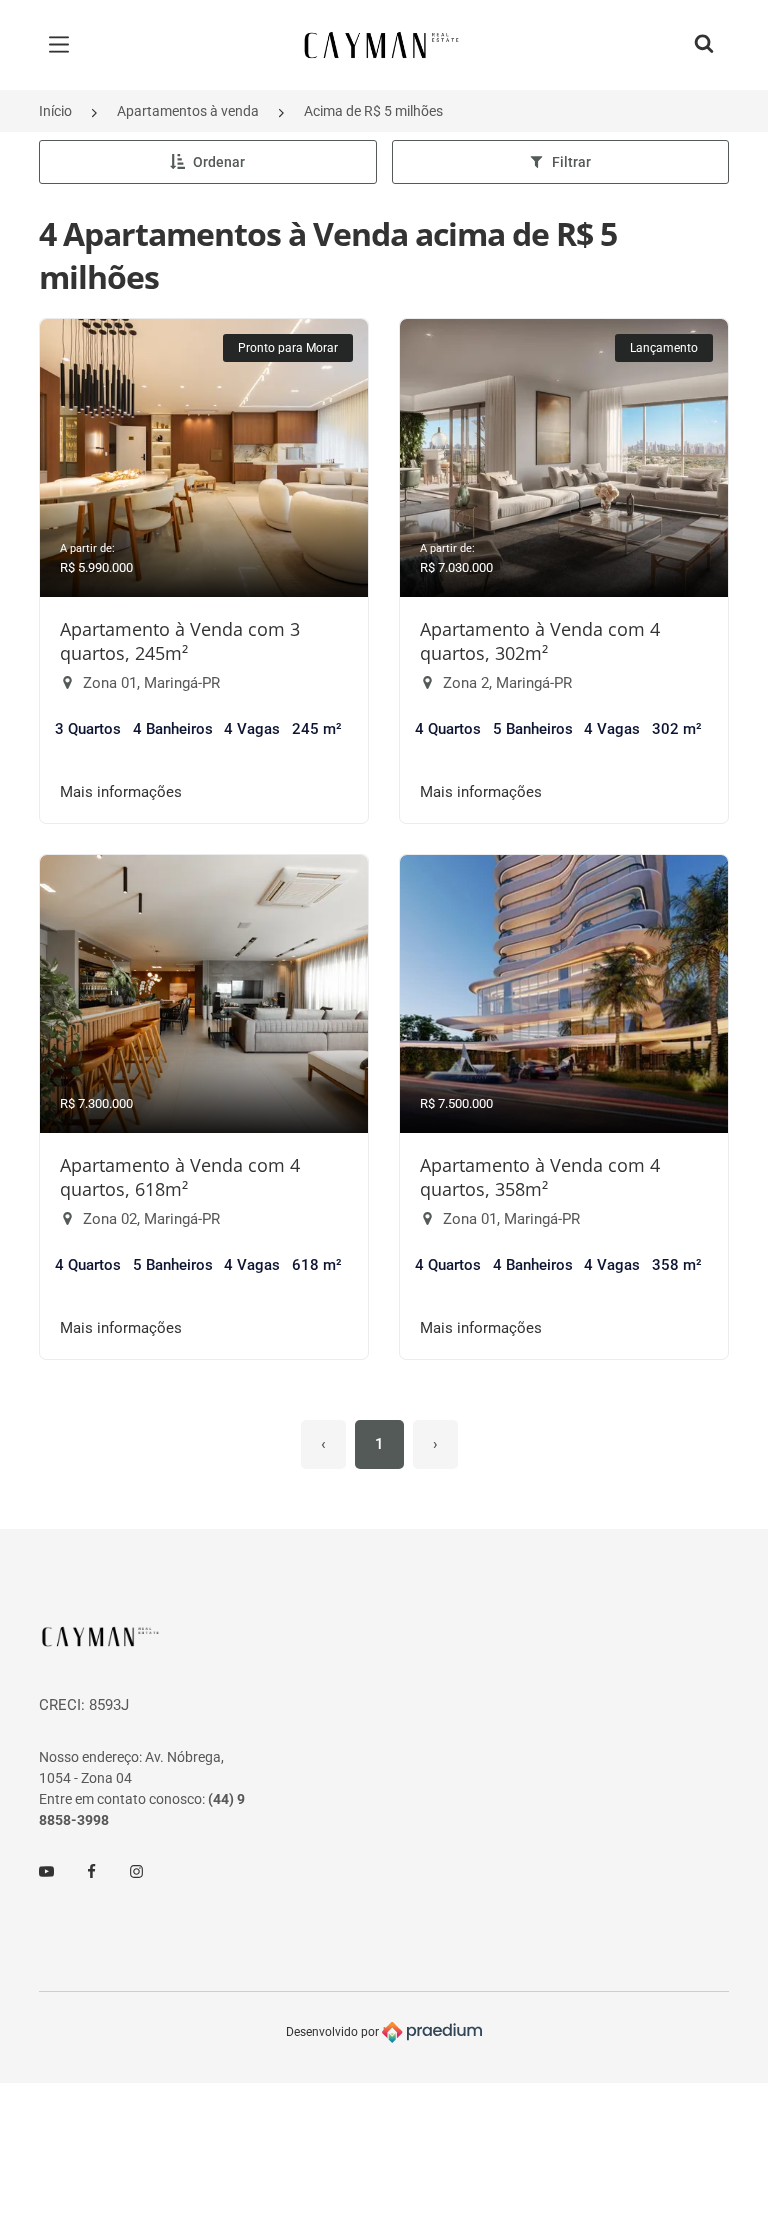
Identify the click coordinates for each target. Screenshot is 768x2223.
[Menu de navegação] (64, 45)
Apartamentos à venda (188, 111)
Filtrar (571, 162)
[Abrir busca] (704, 45)
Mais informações (121, 792)
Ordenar (219, 162)
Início (55, 111)
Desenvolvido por (334, 2031)
